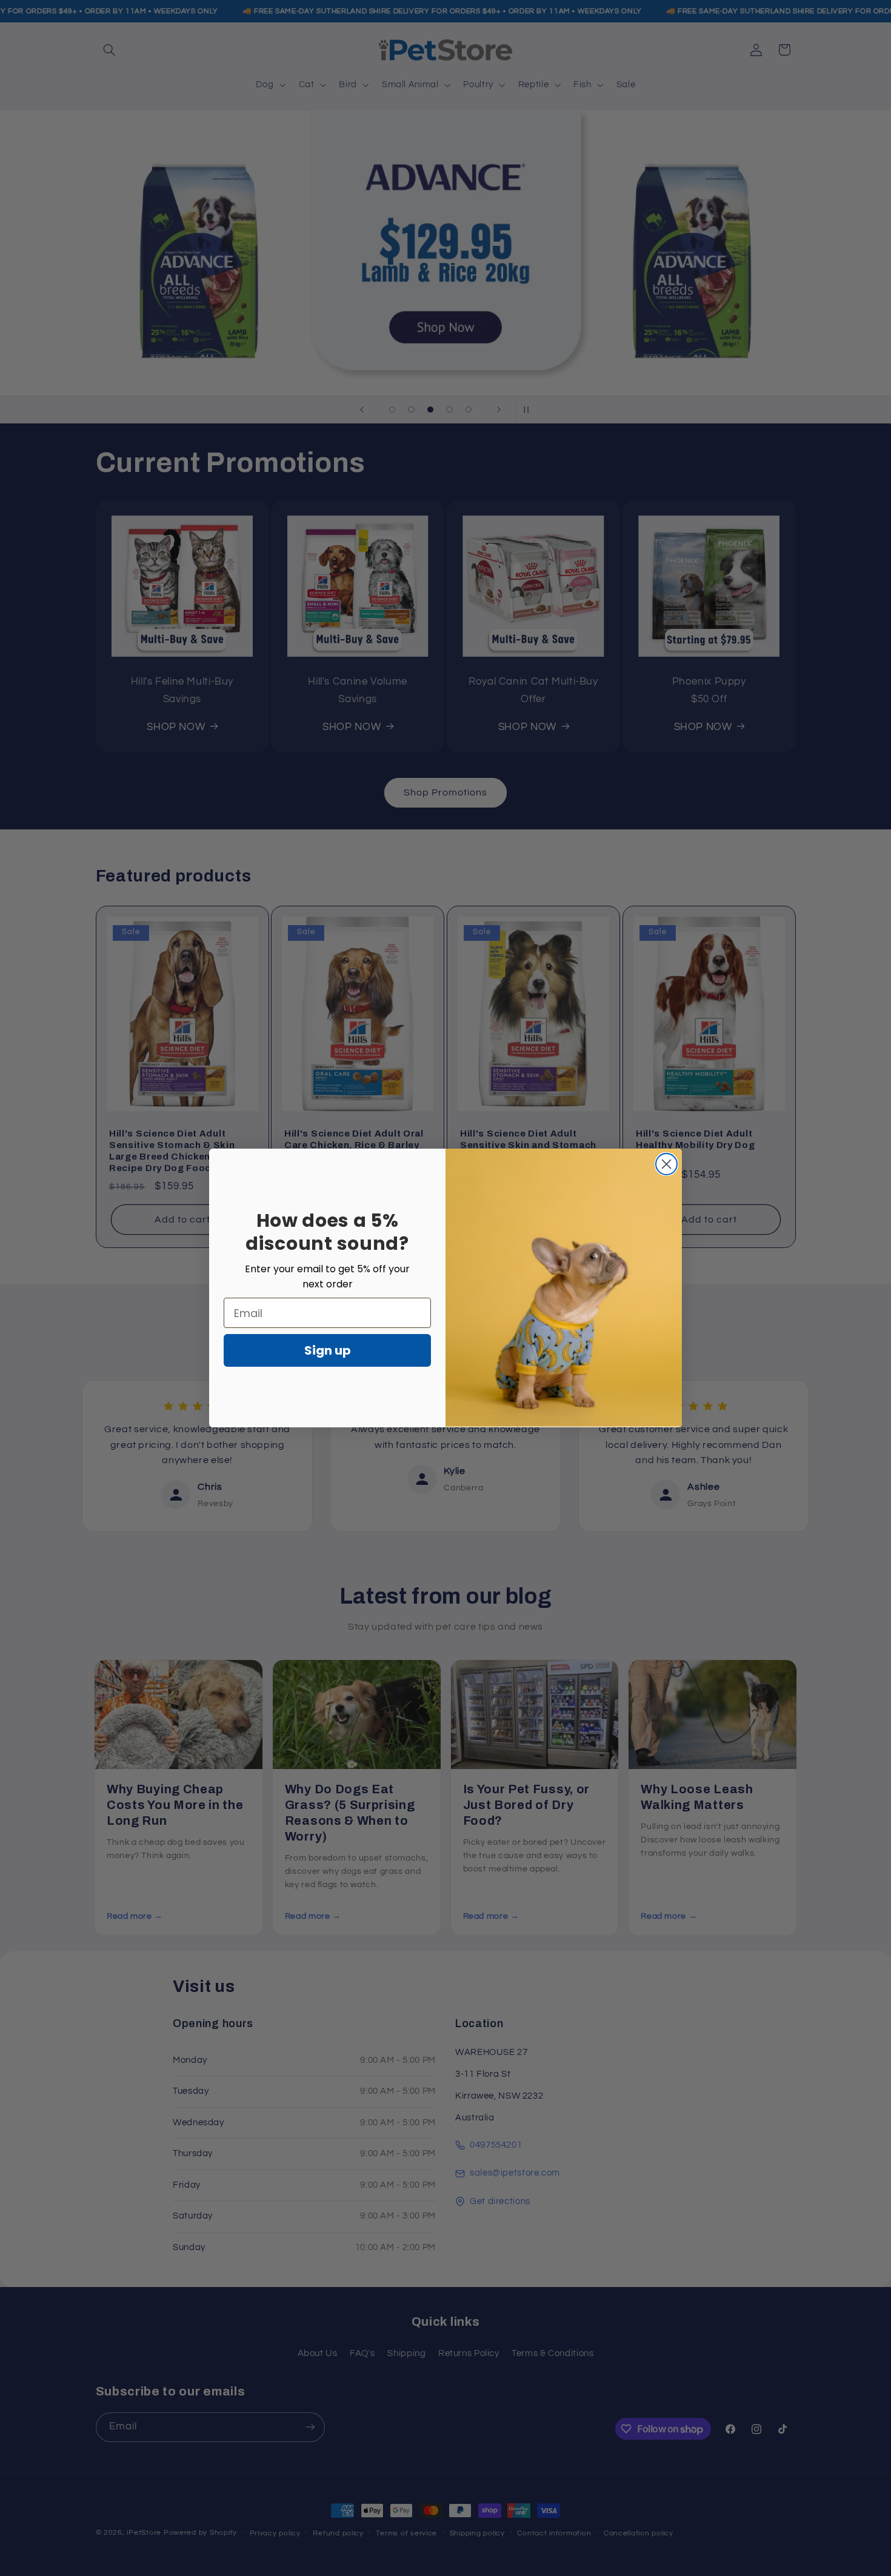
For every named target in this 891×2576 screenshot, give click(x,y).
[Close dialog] (666, 1164)
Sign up (328, 1350)
